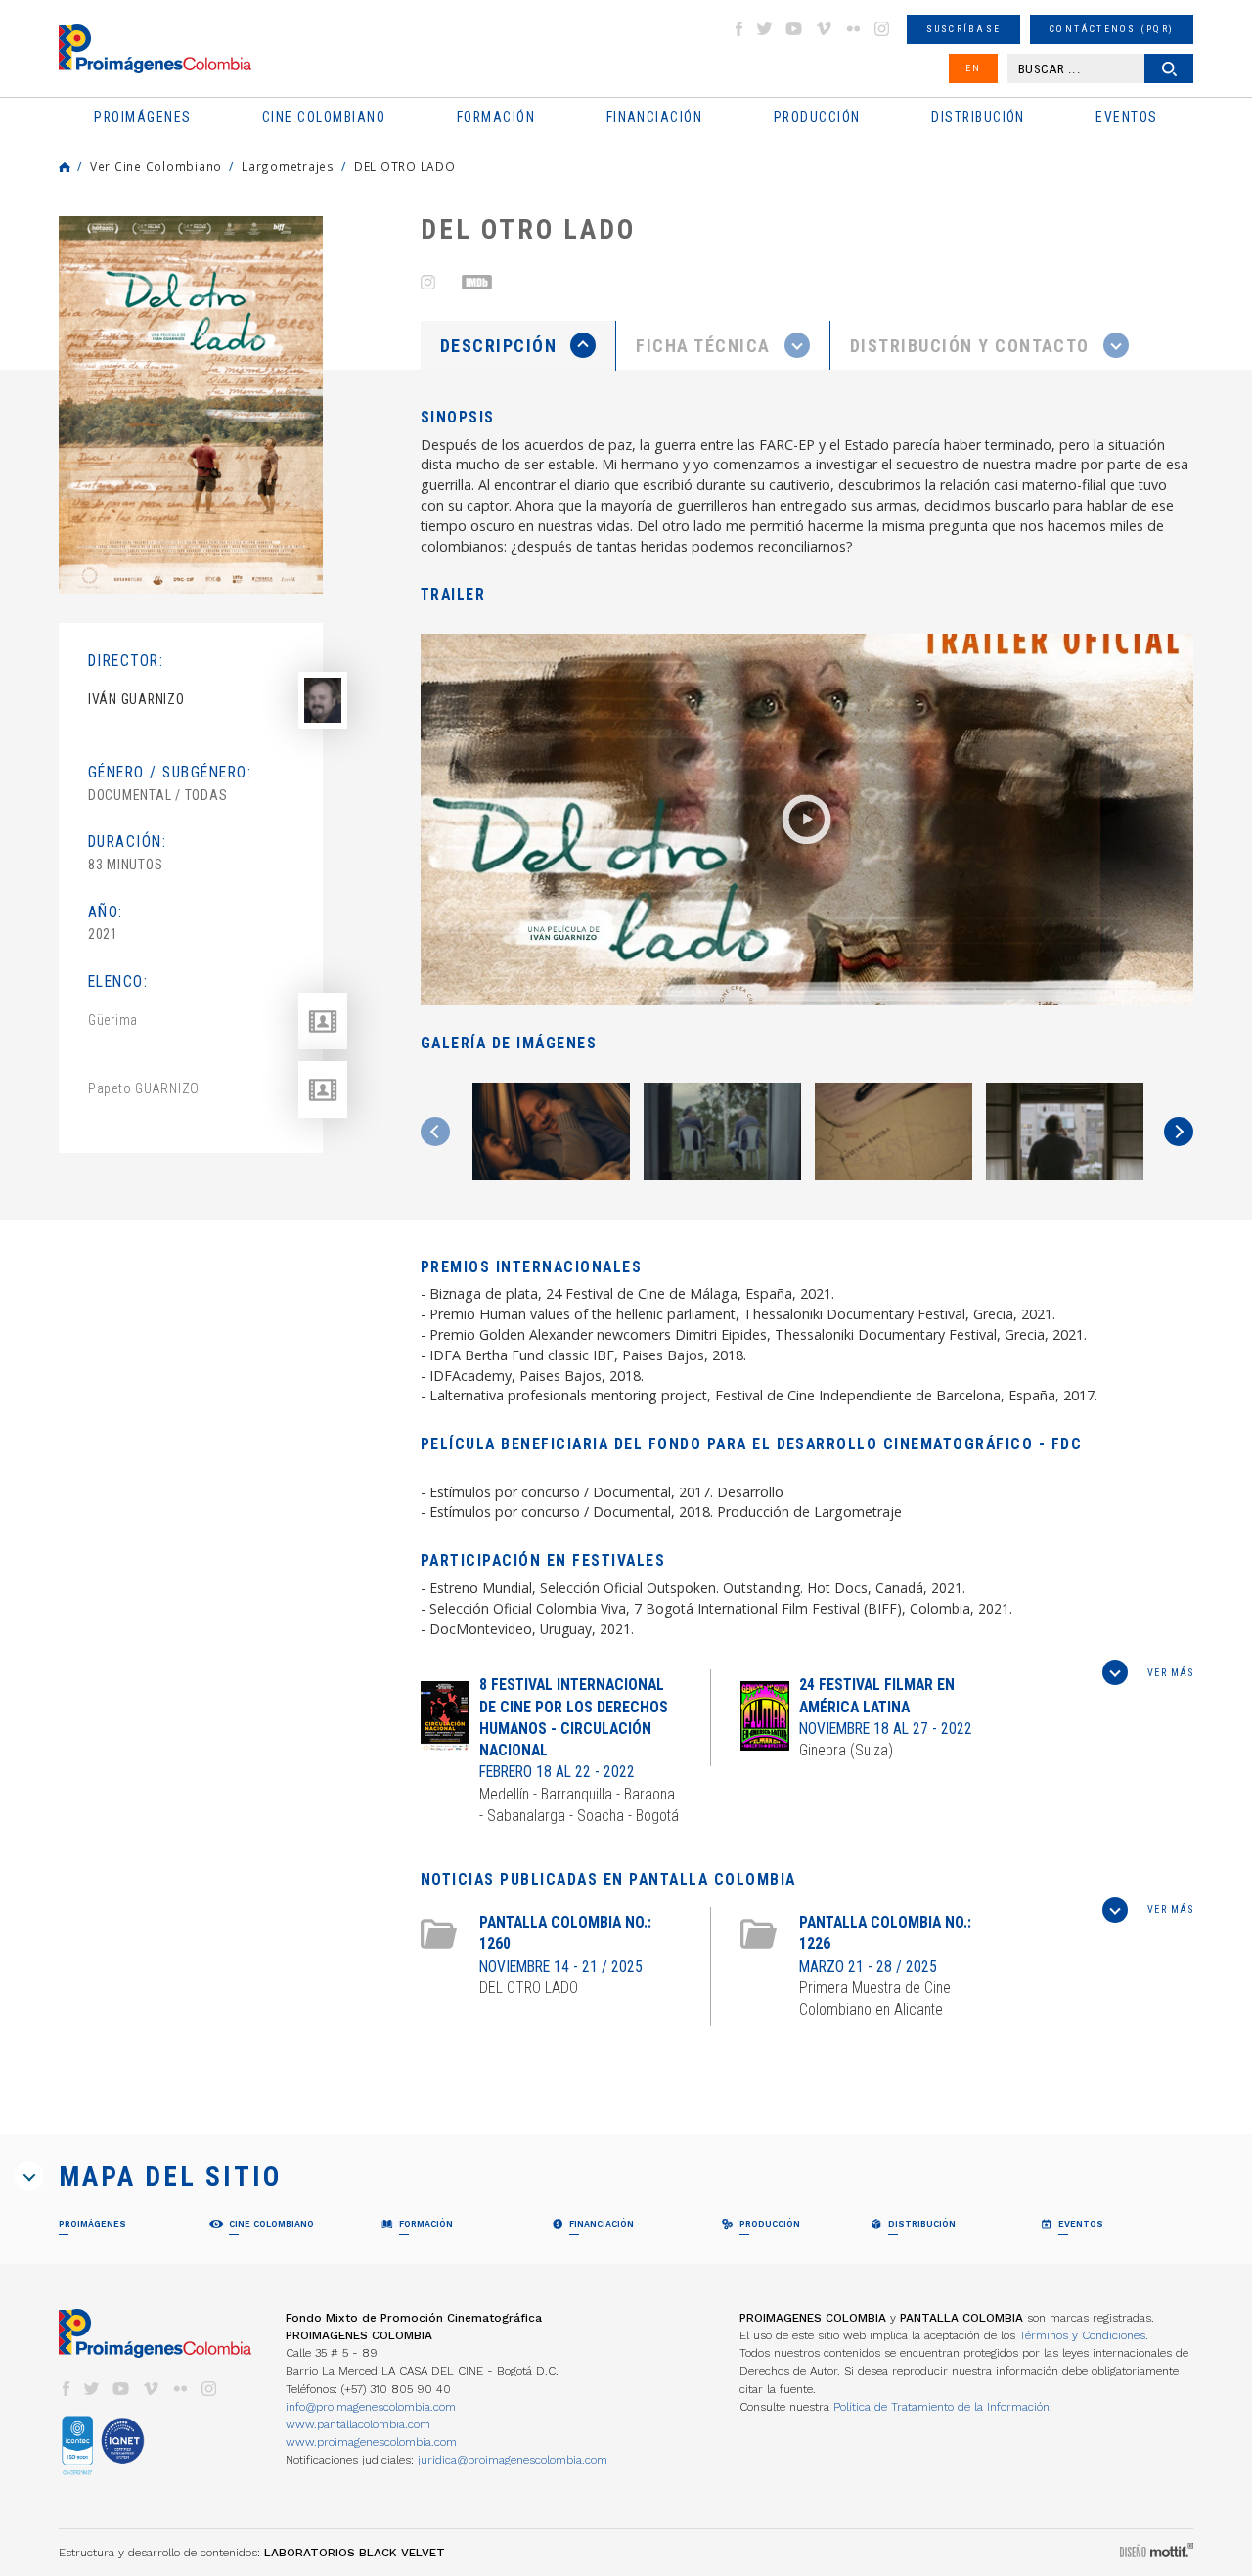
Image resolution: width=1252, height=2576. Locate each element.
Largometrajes (288, 166)
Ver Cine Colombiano (156, 166)
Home (65, 167)
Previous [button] (435, 1132)
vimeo (824, 29)
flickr (853, 29)
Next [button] (1179, 1132)
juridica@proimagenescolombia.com (513, 2460)
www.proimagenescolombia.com (371, 2442)
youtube (794, 29)
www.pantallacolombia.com (358, 2424)
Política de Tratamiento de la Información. (943, 2407)
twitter (765, 29)
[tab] (518, 346)
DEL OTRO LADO (405, 166)
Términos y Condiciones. (1084, 2335)
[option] (191, 405)
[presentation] (518, 345)
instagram (882, 29)
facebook (738, 29)
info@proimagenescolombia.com (371, 2407)
